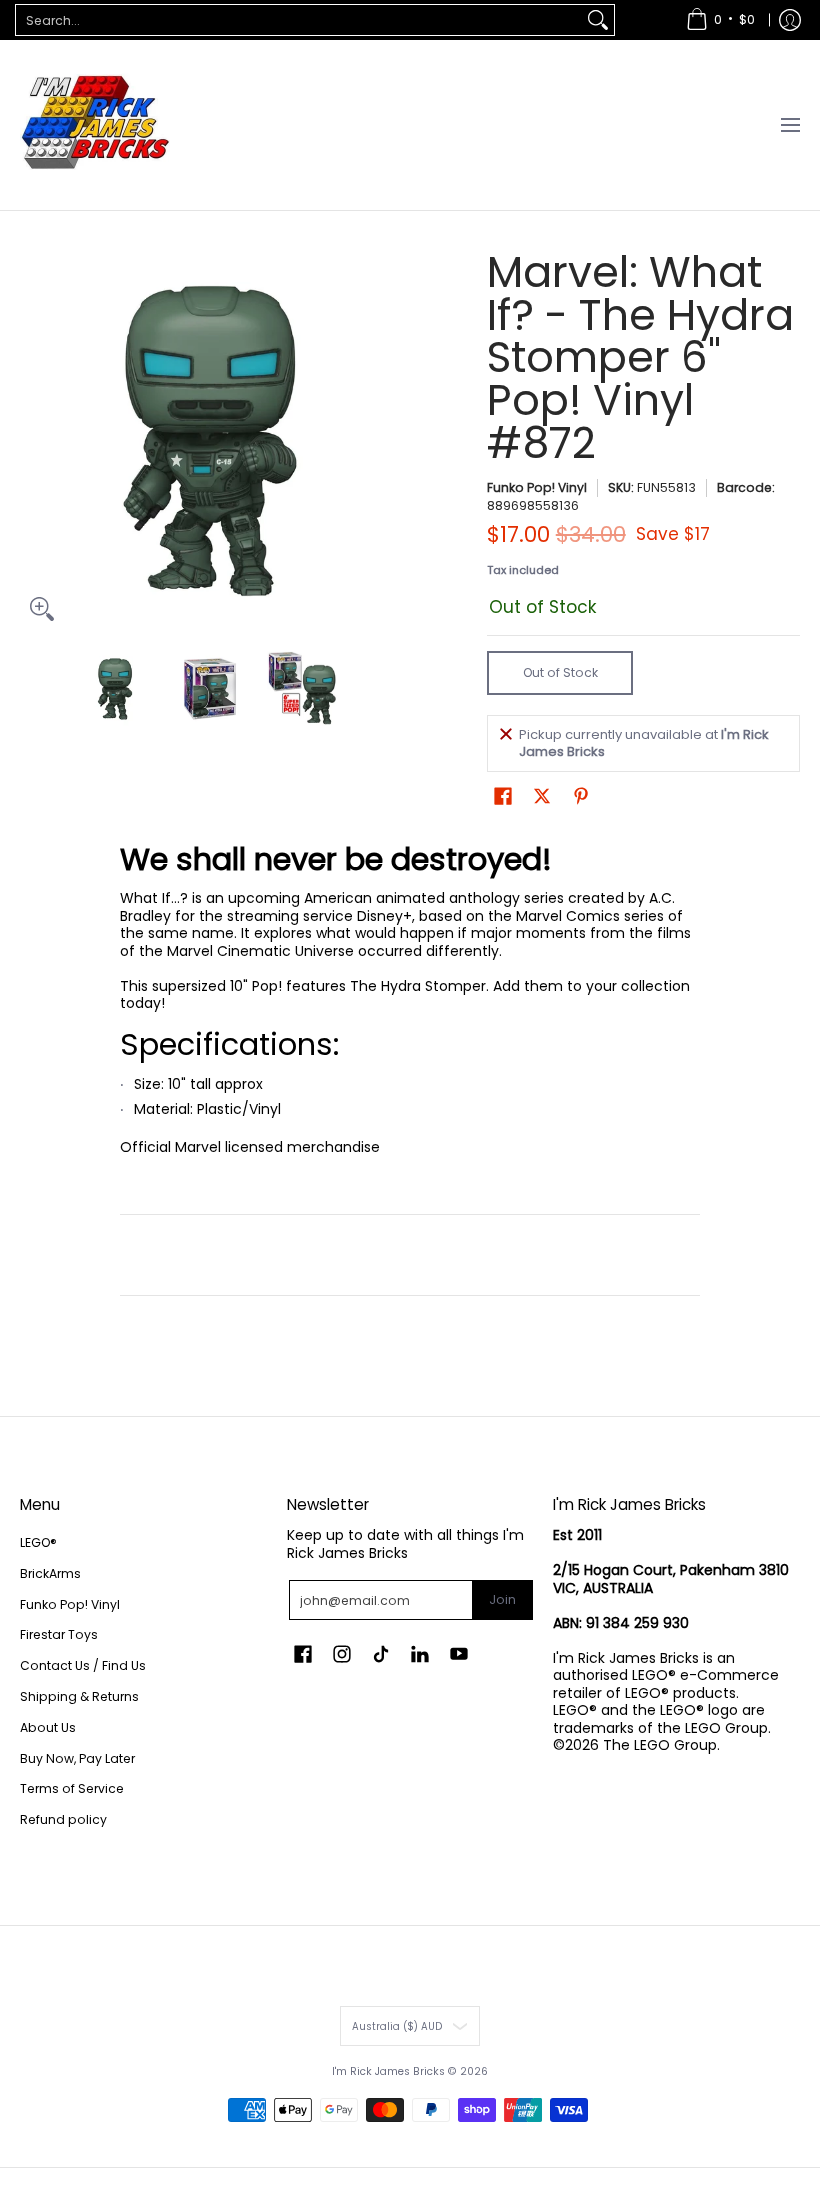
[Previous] (34, 441)
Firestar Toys (59, 1634)
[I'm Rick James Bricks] (95, 125)
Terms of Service (72, 1788)
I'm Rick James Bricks (388, 2071)
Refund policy (63, 1819)
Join (502, 1599)
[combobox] (299, 20)
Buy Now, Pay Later (77, 1758)
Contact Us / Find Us (83, 1665)
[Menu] (789, 125)
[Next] (386, 441)
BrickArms (50, 1573)
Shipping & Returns (79, 1696)
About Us (48, 1727)
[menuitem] (720, 20)
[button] (503, 795)
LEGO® (38, 1542)
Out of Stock (560, 672)
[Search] (598, 20)
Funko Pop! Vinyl (537, 487)
